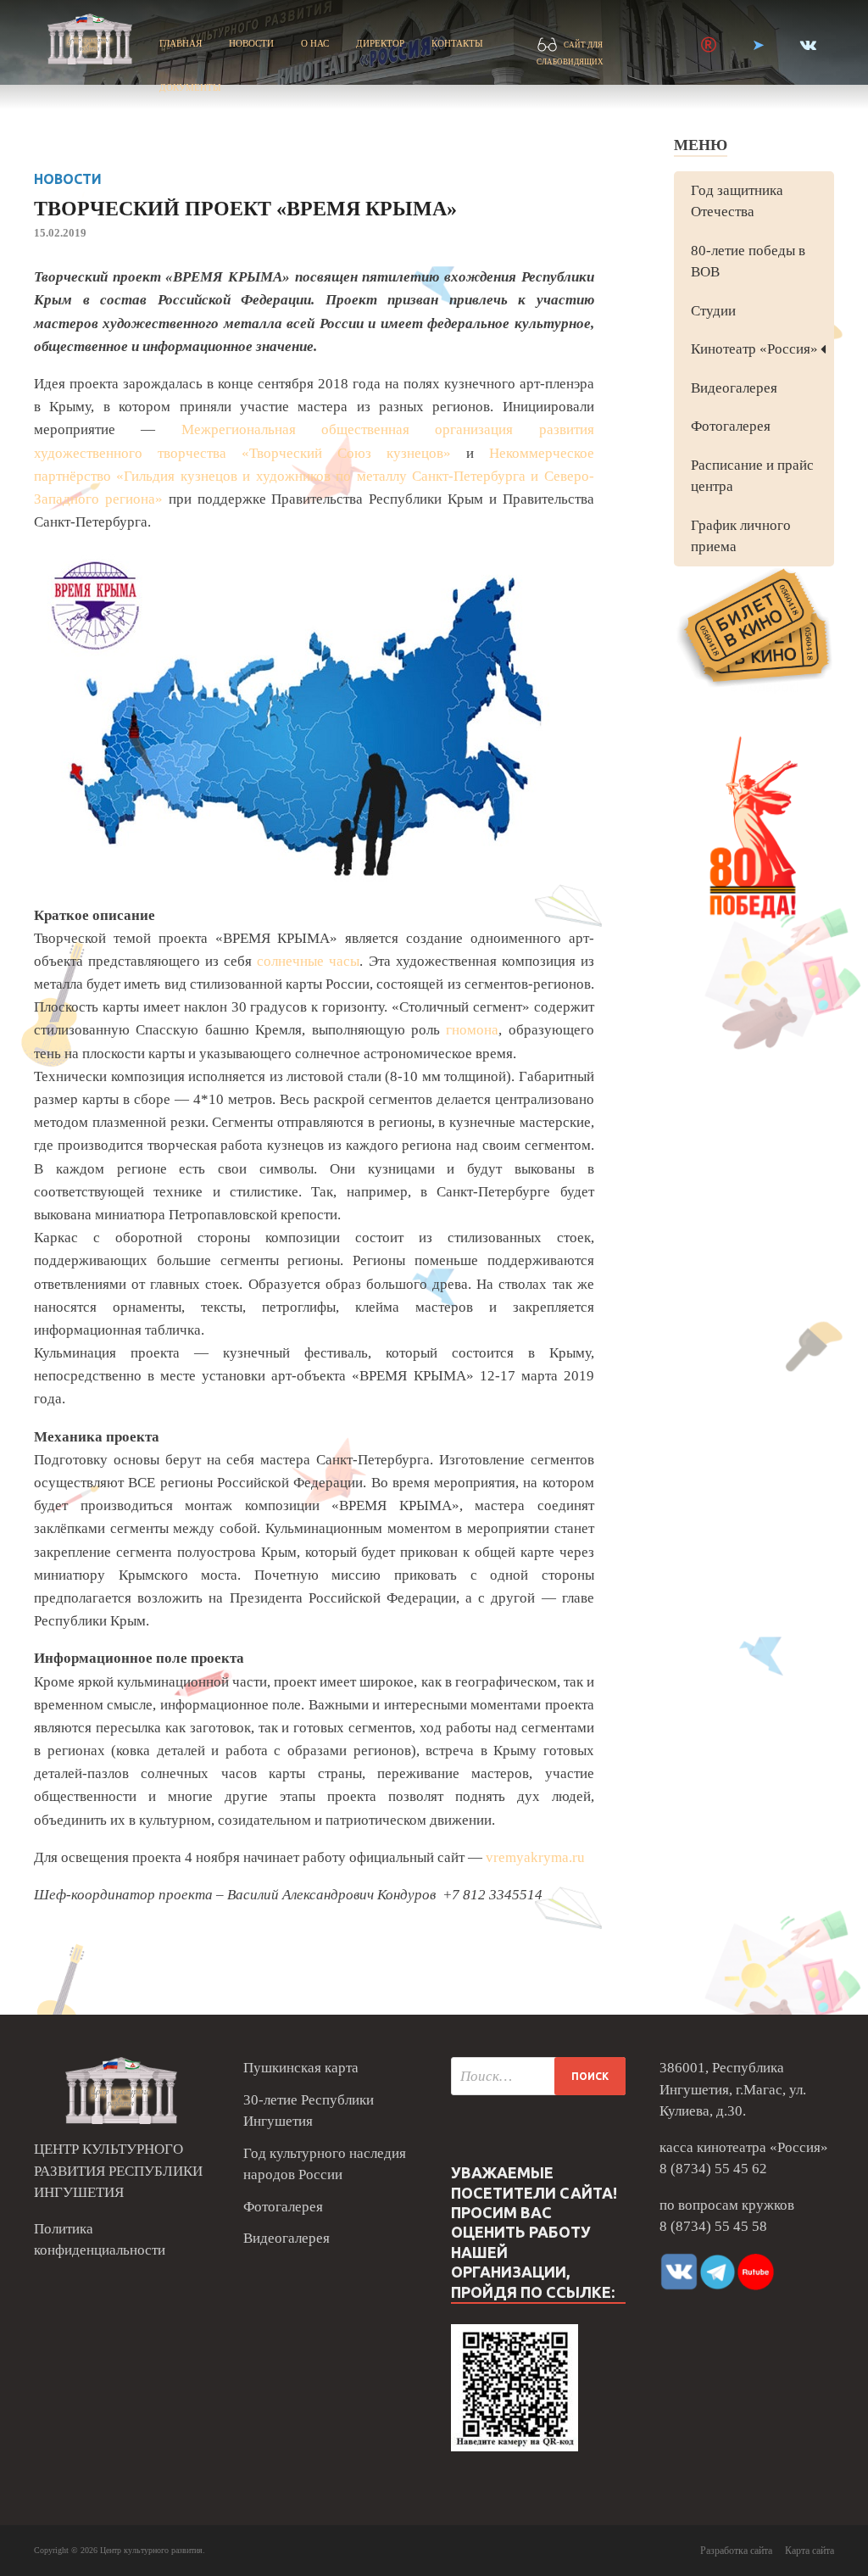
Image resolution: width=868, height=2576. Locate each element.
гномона (472, 1030)
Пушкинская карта (301, 2068)
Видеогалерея (734, 388)
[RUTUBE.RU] (709, 45)
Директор (380, 43)
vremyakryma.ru (535, 1857)
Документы (190, 87)
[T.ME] (758, 45)
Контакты (457, 43)
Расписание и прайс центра (752, 476)
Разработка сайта (736, 2551)
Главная (181, 43)
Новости (251, 43)
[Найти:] (538, 2076)
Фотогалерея (731, 426)
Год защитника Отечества (737, 201)
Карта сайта (810, 2551)
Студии (713, 311)
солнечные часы (308, 961)
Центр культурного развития (151, 2550)
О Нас (315, 43)
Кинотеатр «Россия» (754, 349)
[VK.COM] (808, 45)
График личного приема (741, 536)
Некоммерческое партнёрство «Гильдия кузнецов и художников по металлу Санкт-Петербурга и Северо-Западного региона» (314, 476)
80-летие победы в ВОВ (748, 262)
